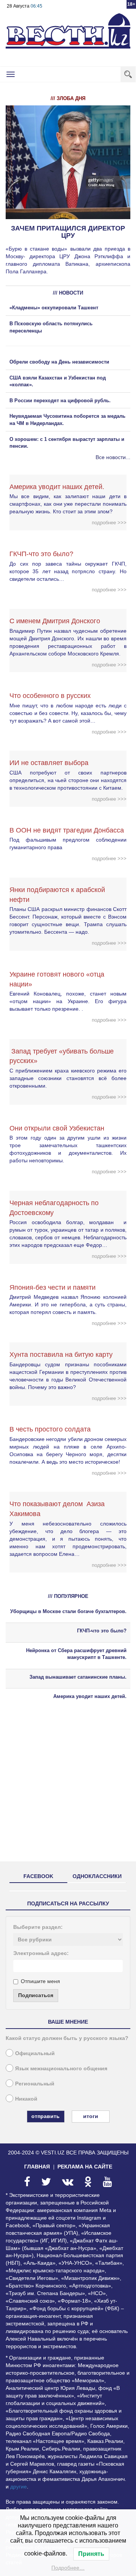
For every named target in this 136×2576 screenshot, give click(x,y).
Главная (37, 2167)
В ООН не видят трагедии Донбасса (67, 830)
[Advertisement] (68, 1787)
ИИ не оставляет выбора (49, 763)
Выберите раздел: (38, 1927)
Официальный (35, 2053)
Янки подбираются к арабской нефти (57, 895)
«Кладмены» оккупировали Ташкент (54, 308)
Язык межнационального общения (61, 2068)
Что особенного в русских (50, 696)
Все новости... (113, 457)
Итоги (91, 2116)
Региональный (35, 2084)
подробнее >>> (109, 523)
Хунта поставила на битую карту (61, 1355)
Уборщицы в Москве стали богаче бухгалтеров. (68, 1611)
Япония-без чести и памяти (53, 1287)
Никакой (26, 2099)
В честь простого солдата (53, 1429)
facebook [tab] (38, 1876)
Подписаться (36, 1995)
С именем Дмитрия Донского (55, 621)
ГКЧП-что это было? (41, 554)
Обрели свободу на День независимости (59, 362)
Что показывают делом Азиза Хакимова (57, 1509)
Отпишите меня (40, 1981)
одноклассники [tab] (97, 1876)
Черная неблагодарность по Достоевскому (54, 1208)
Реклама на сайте (85, 2167)
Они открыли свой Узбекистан (57, 1128)
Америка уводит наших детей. (57, 487)
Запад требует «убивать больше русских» (62, 1056)
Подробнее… (68, 2568)
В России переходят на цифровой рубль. (60, 401)
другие (19, 2487)
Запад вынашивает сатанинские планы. (78, 1677)
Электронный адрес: (41, 1953)
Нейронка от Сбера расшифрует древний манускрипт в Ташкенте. (76, 1654)
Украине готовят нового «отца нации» (57, 979)
